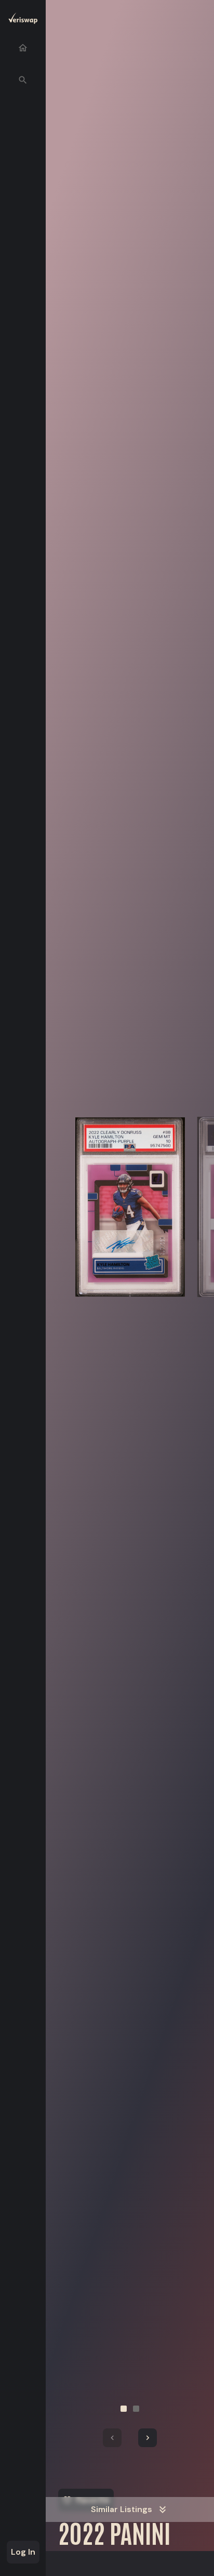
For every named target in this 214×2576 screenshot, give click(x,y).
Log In (23, 2552)
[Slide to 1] (124, 2409)
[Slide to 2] (136, 2409)
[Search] (23, 80)
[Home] (23, 48)
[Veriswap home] (23, 20)
